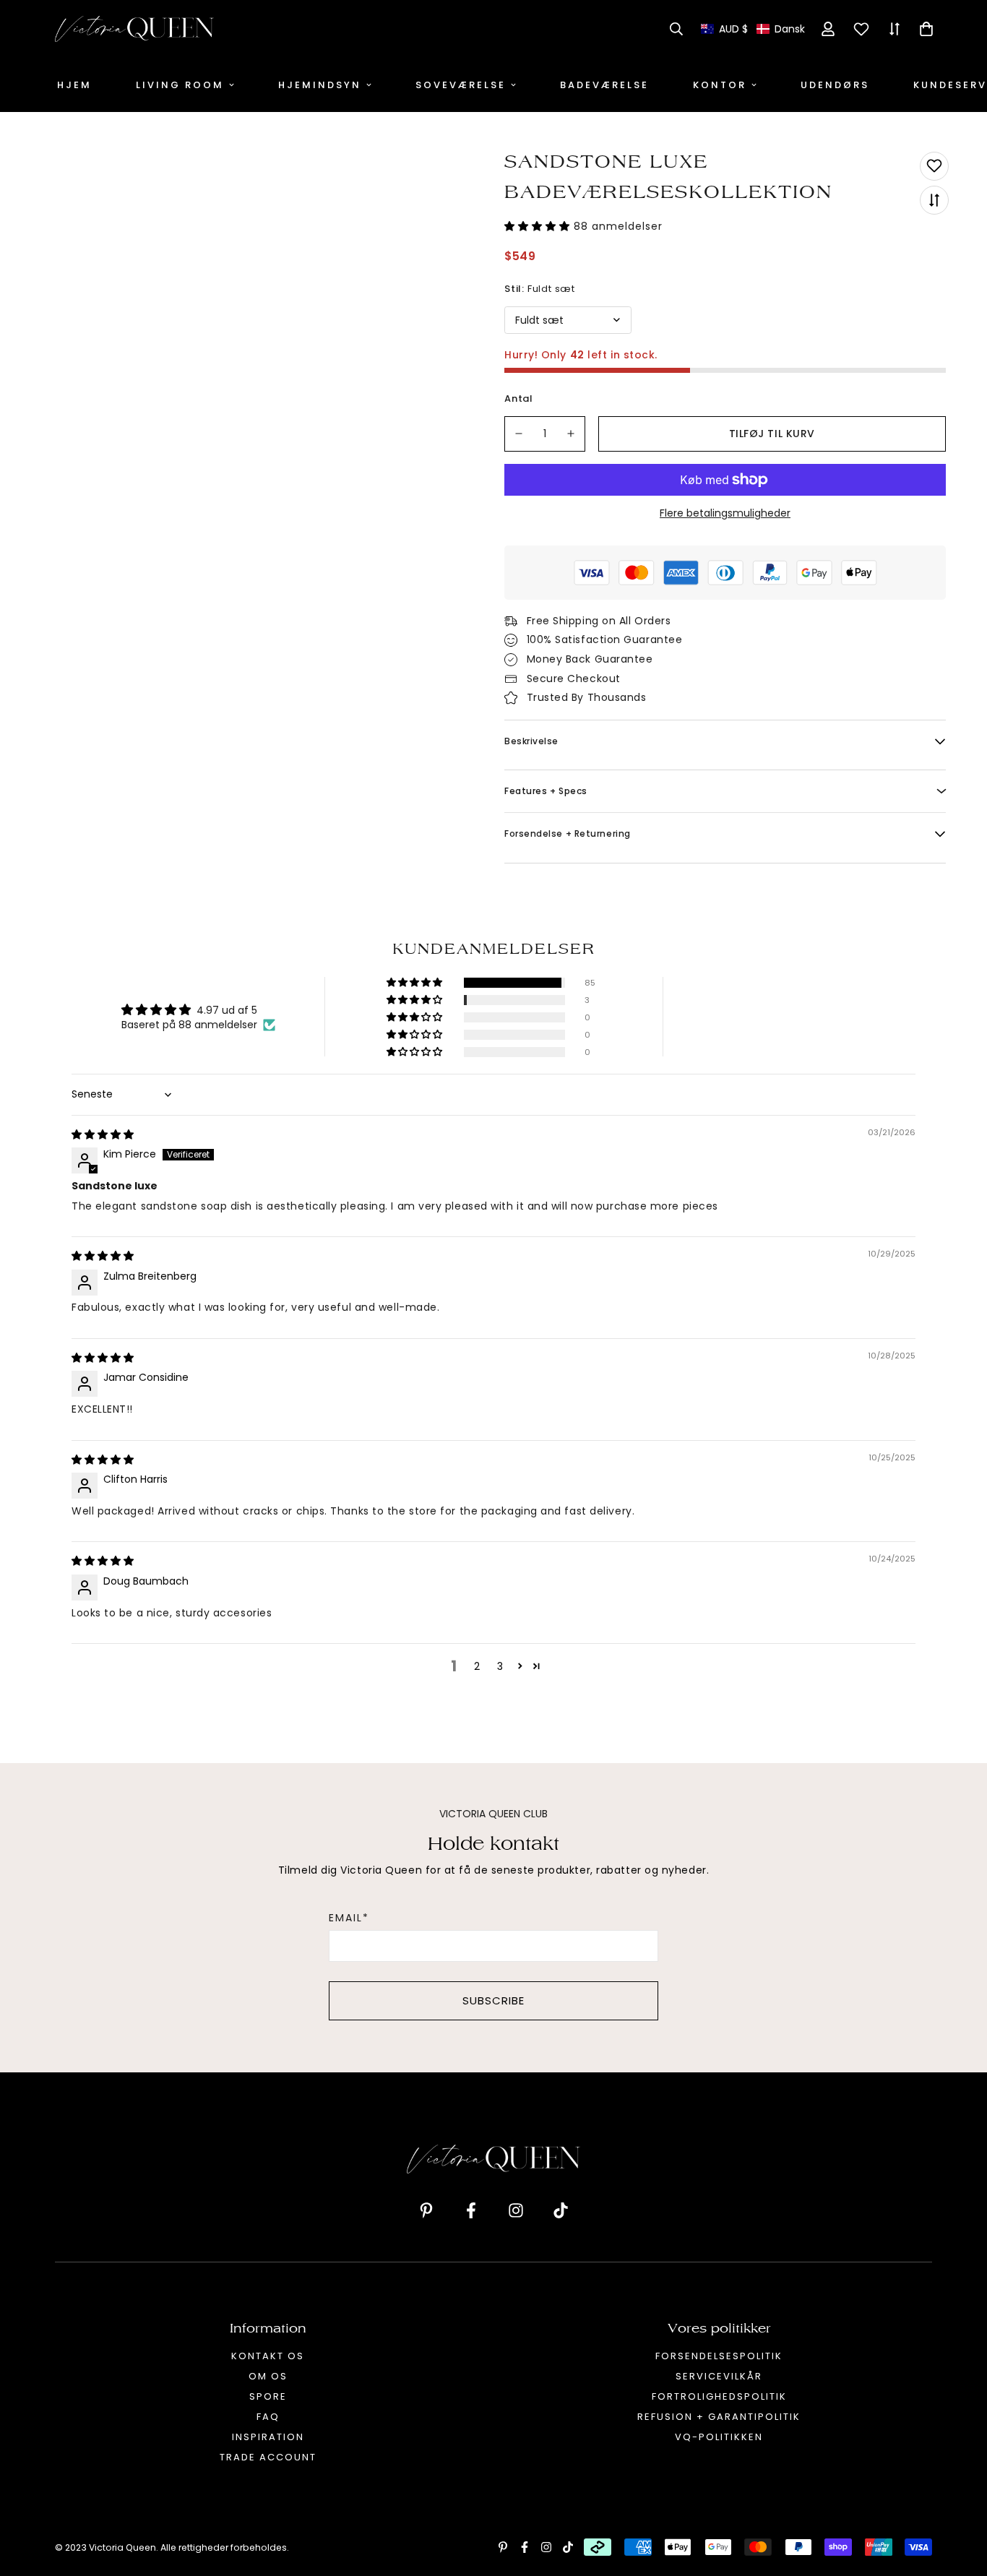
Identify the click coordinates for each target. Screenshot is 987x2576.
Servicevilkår (719, 2376)
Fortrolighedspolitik (719, 2396)
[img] (103, 1134)
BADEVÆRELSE (604, 85)
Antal (519, 399)
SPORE (268, 2396)
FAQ (268, 2417)
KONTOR (720, 85)
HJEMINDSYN (320, 85)
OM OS (268, 2376)
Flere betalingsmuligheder (725, 513)
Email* (349, 1918)
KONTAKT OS (268, 2356)
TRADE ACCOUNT (268, 2457)
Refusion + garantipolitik (719, 2417)
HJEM (74, 85)
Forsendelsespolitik (719, 2356)
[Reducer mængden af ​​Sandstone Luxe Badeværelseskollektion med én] (519, 434)
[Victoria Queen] (134, 29)
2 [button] (477, 1666)
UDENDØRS (835, 85)
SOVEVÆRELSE (461, 85)
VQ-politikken (719, 2437)
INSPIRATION (268, 2437)
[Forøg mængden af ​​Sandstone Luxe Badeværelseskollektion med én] (572, 434)
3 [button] (500, 1666)
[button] (753, 29)
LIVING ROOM (180, 85)
